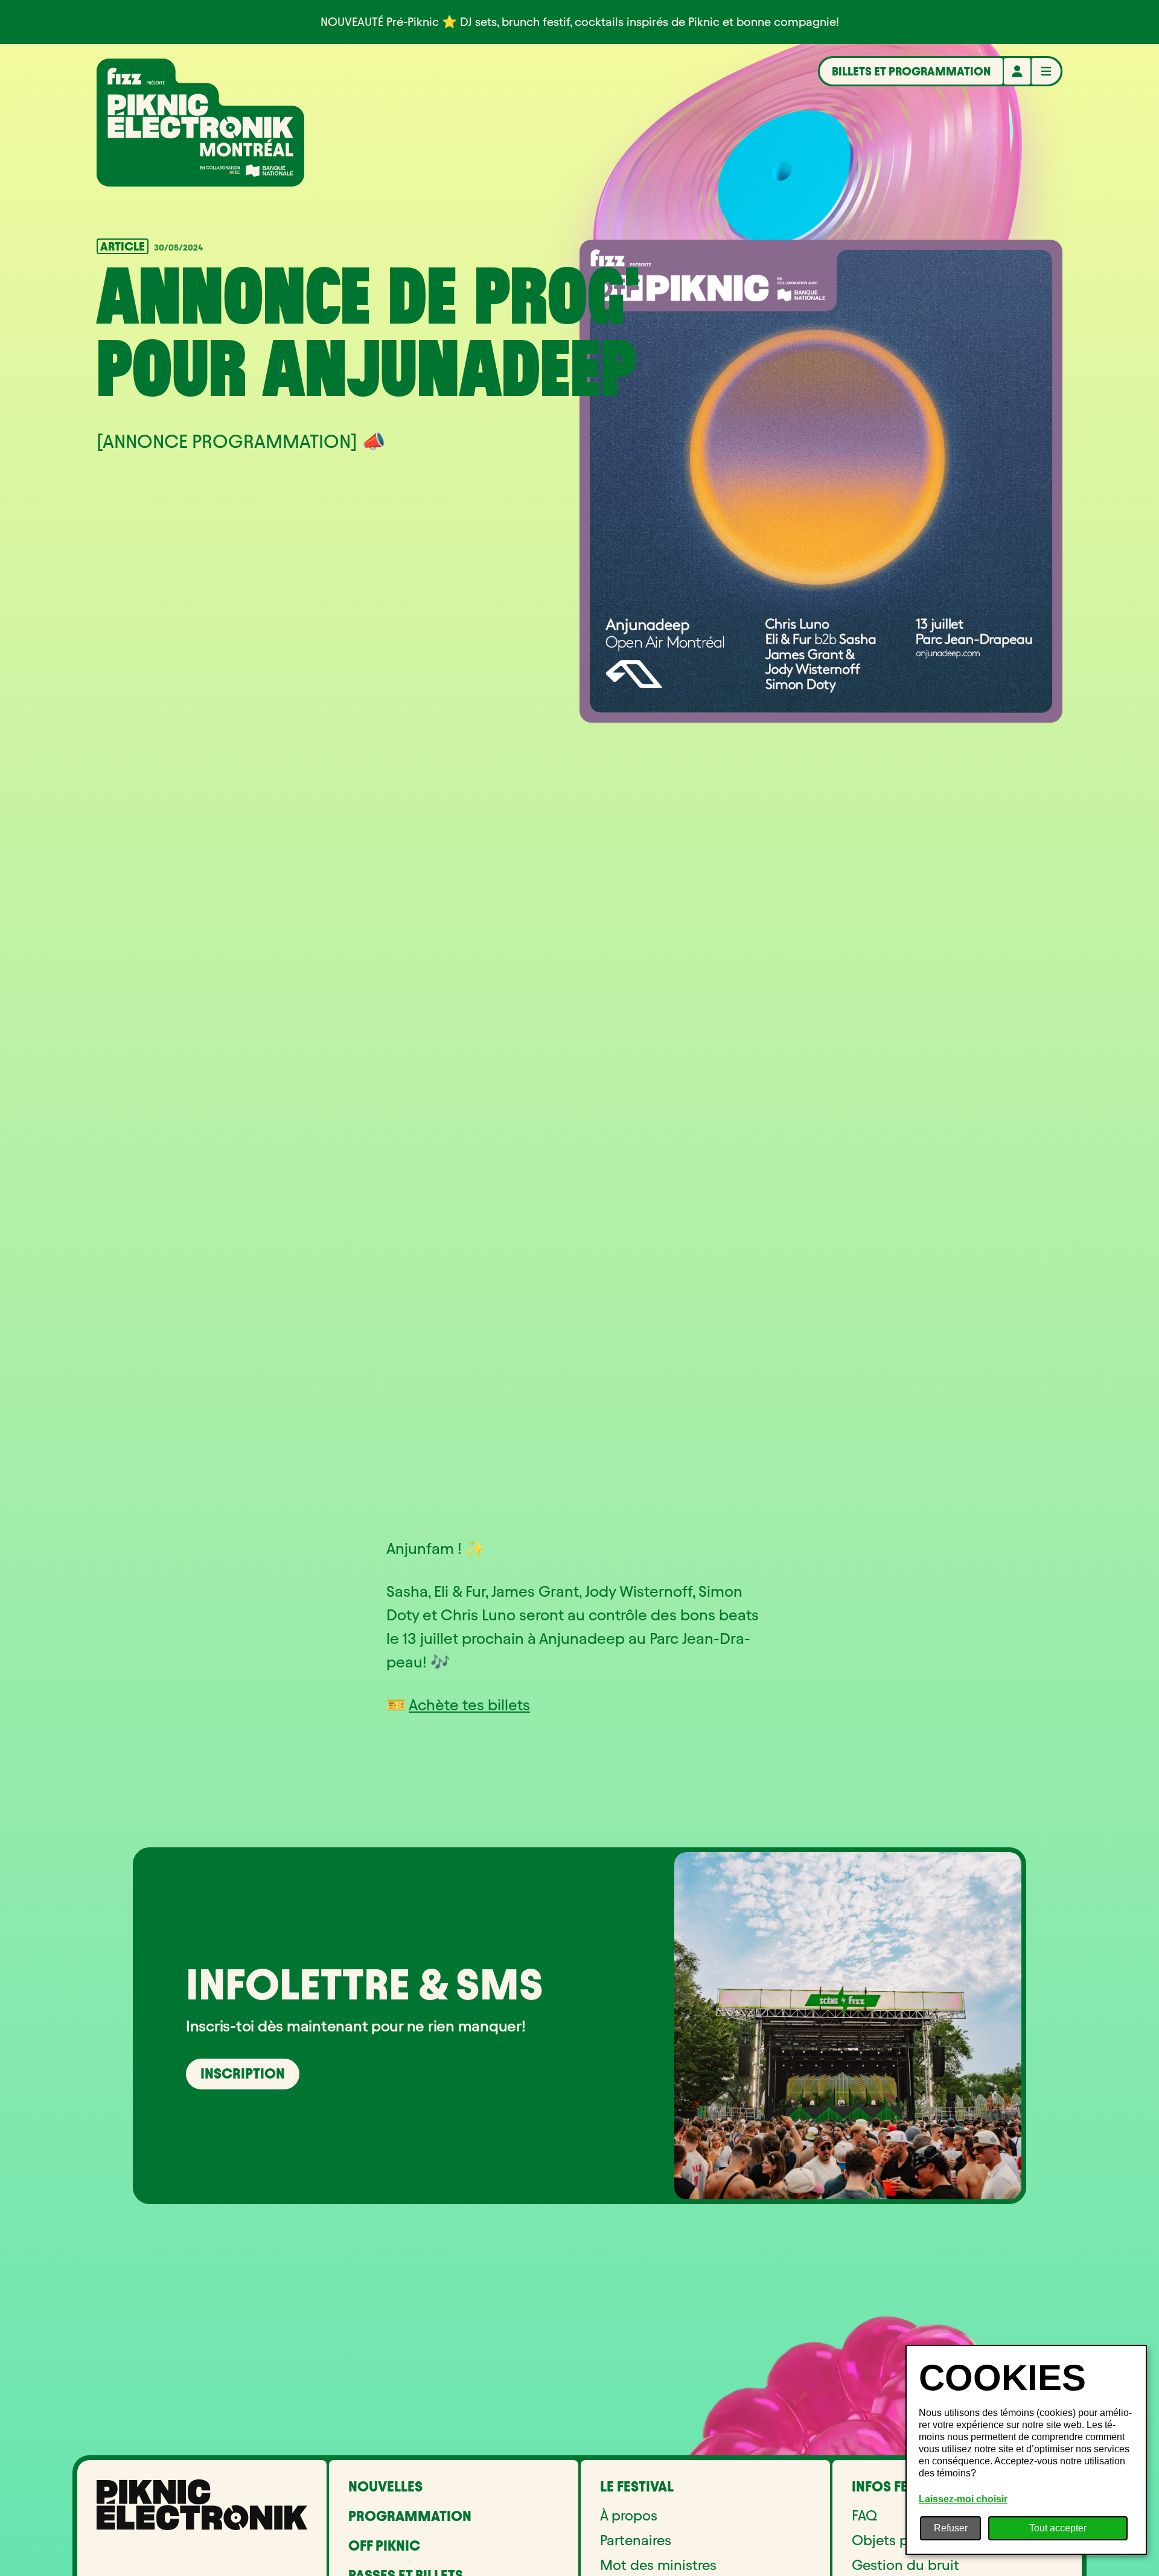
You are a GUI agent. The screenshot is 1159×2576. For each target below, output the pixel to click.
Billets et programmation (911, 71)
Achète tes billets (469, 1705)
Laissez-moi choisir (963, 2499)
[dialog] (1026, 2450)
